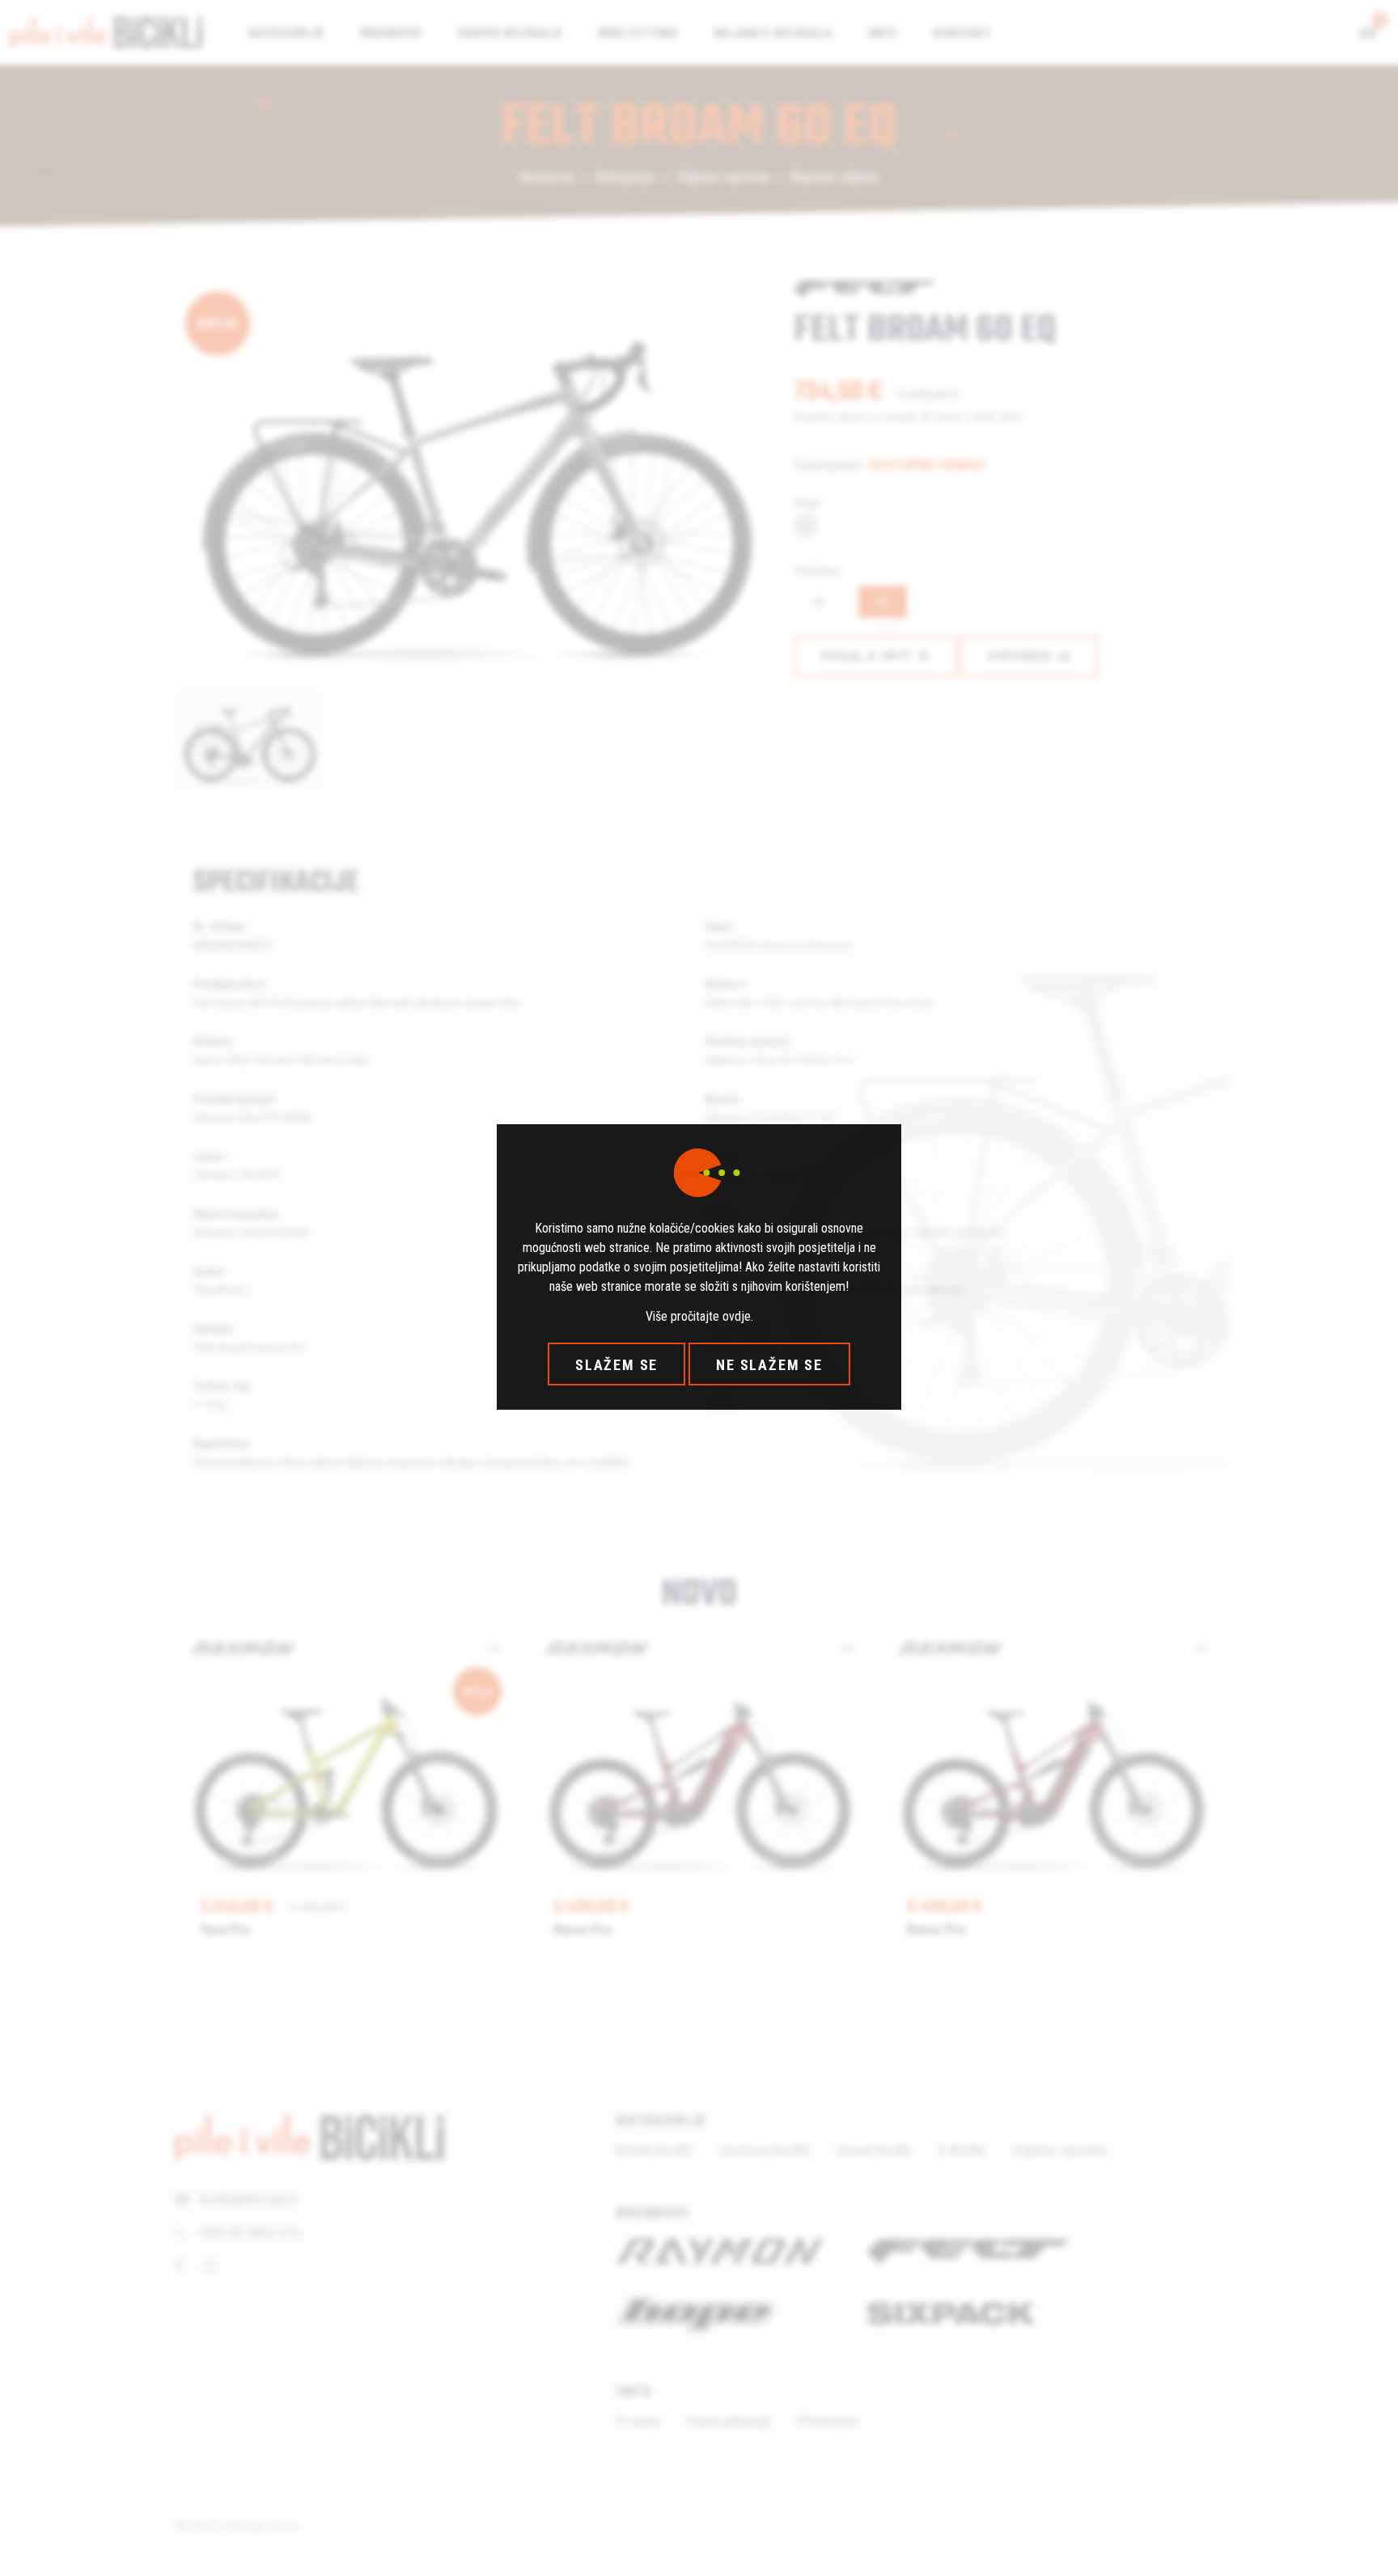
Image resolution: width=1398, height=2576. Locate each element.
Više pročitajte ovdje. (699, 1316)
